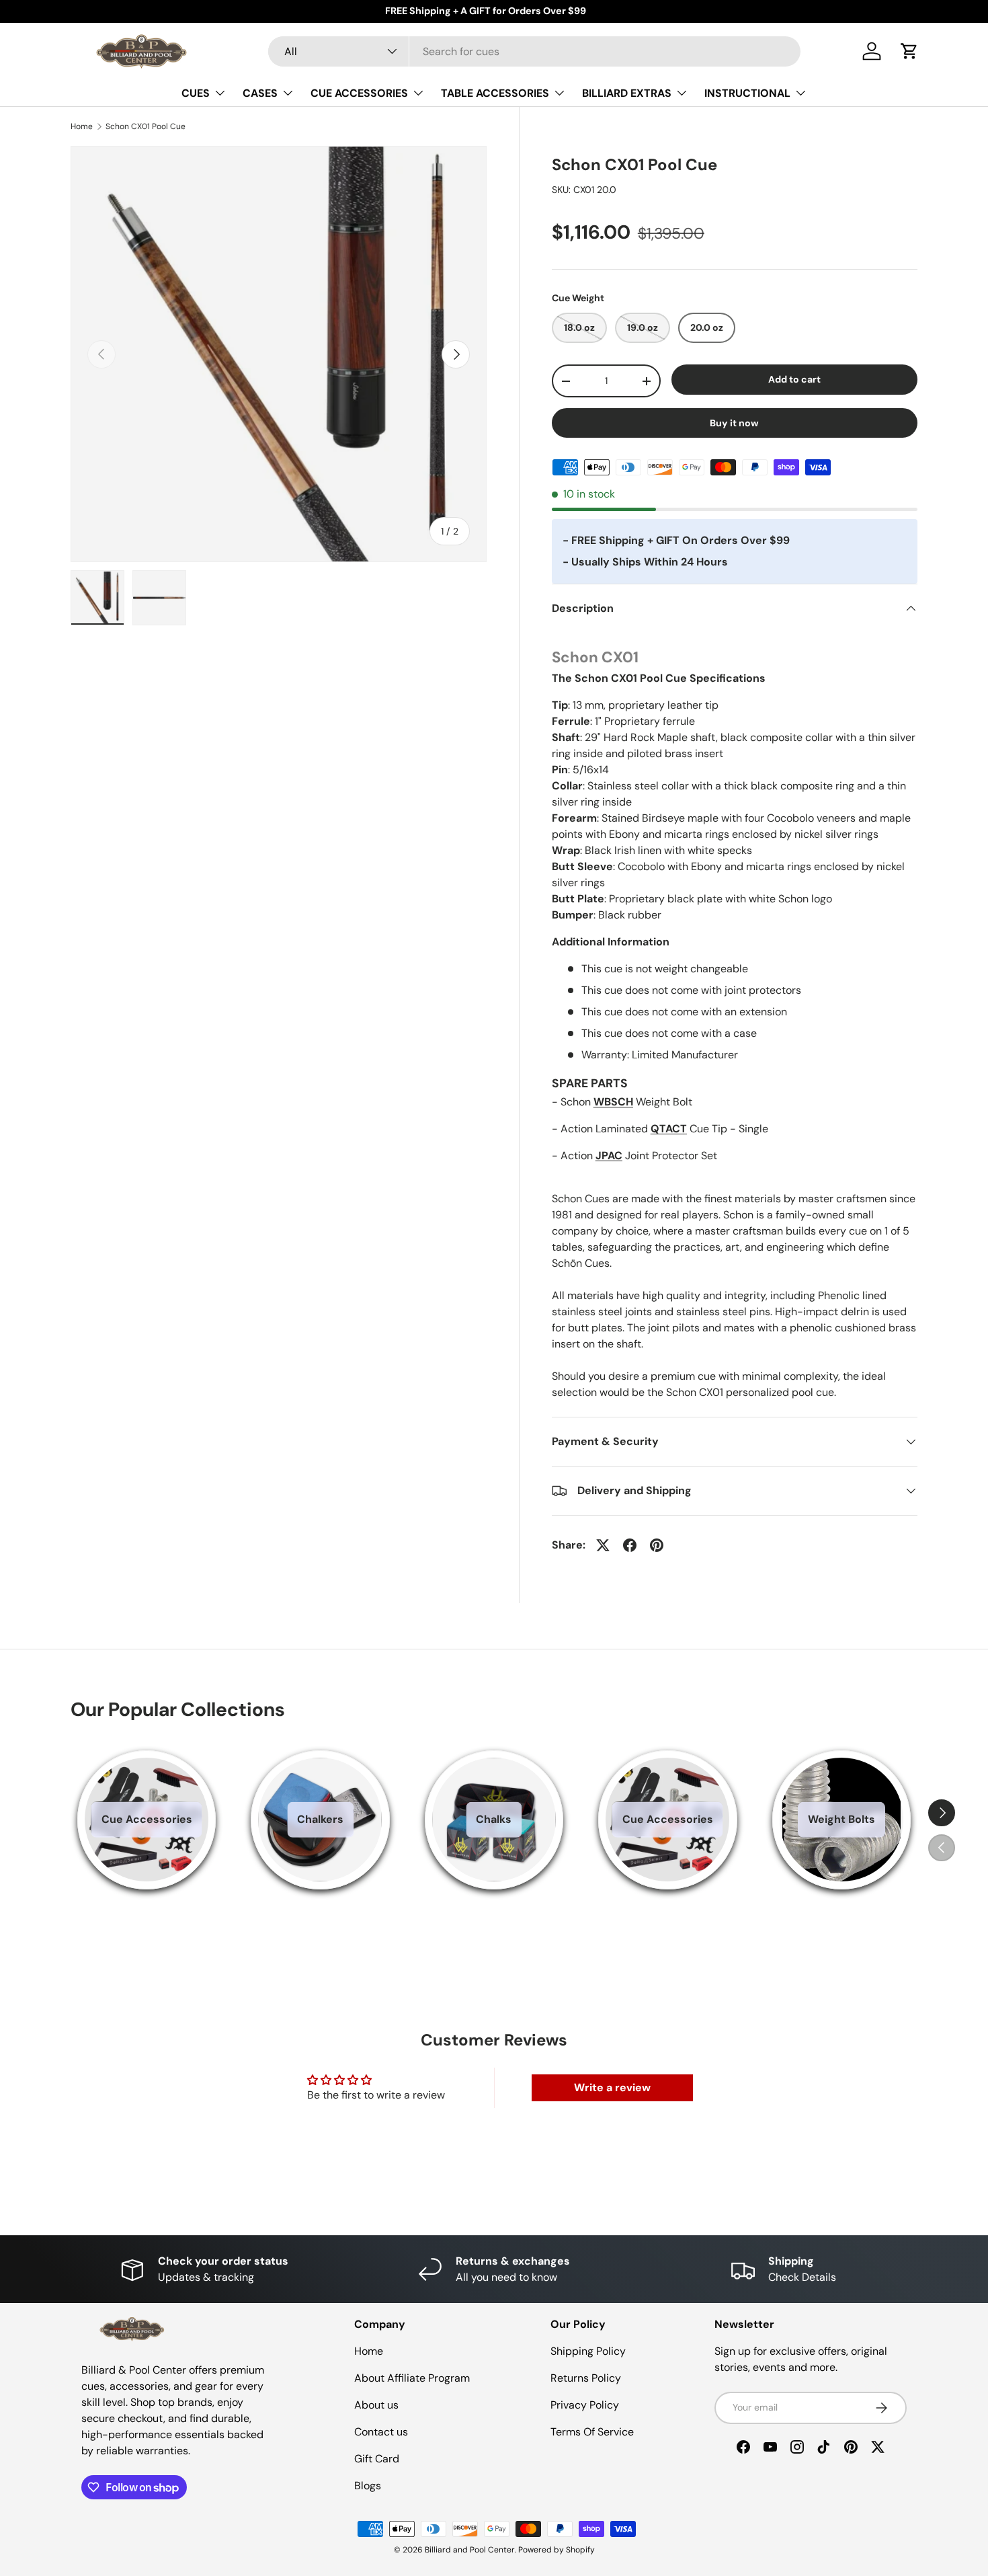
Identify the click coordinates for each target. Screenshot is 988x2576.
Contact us (381, 2432)
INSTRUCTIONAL (747, 93)
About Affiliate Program (412, 2378)
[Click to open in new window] (603, 1545)
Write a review (612, 2087)
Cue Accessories (147, 1819)
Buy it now (734, 423)
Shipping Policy (588, 2351)
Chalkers (320, 1819)
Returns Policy (586, 2378)
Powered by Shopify (557, 2550)
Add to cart (794, 379)
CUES (196, 93)
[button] (909, 51)
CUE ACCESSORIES (359, 93)
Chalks (494, 1819)
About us (376, 2405)
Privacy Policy (585, 2405)
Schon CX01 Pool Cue (146, 126)
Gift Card (377, 2459)
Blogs (368, 2486)
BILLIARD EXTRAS (627, 93)
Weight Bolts (841, 1819)
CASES (260, 93)
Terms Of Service (592, 2432)
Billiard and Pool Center (470, 2550)
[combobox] (535, 51)
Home (82, 126)
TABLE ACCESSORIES (495, 93)
